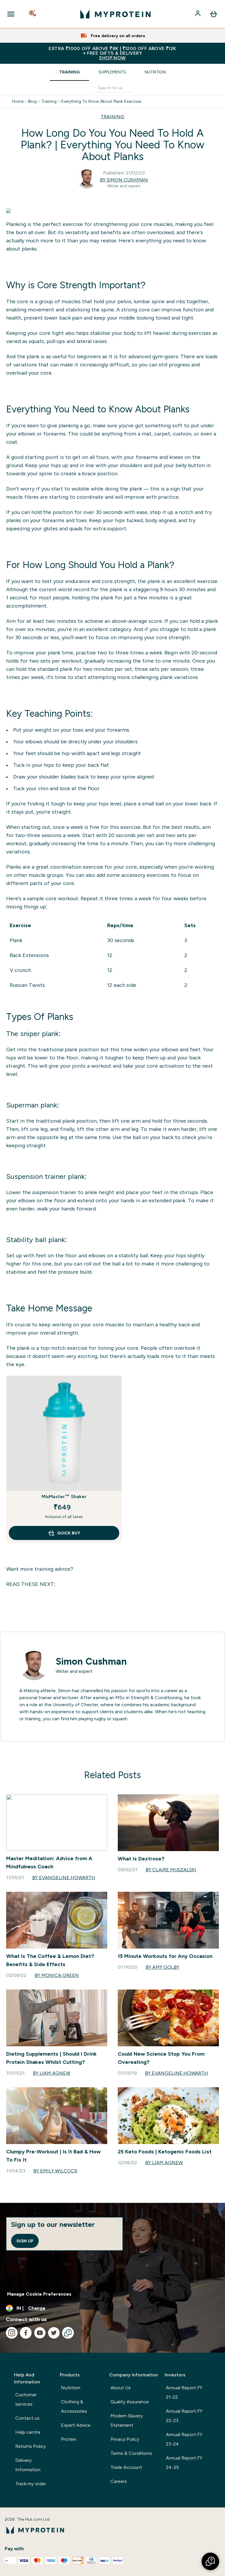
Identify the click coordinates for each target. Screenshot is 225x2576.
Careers (119, 2481)
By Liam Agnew (52, 2073)
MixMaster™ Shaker (64, 1497)
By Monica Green (57, 1975)
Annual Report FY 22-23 (184, 2416)
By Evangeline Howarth (64, 1878)
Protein (69, 2439)
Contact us (27, 2418)
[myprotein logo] (115, 14)
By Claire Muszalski (171, 1870)
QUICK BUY (69, 1533)
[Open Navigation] (11, 14)
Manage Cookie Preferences (39, 2294)
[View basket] (214, 14)
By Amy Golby (162, 1967)
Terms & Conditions (131, 2453)
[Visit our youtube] (40, 2333)
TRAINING (112, 117)
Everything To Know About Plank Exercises (101, 101)
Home (18, 101)
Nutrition (155, 72)
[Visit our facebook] (26, 2333)
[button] (210, 2561)
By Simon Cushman (124, 180)
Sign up (25, 2241)
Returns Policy (30, 2446)
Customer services (26, 2399)
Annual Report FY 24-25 (184, 2463)
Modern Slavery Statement (127, 2420)
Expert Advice (76, 2425)
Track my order (31, 2484)
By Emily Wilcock (55, 2171)
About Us (121, 2388)
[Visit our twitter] (54, 2333)
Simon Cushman (91, 1661)
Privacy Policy (125, 2439)
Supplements (112, 72)
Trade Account (126, 2467)
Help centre (28, 2432)
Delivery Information (28, 2465)
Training (69, 72)
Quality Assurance (130, 2402)
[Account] (198, 14)
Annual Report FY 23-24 (184, 2439)
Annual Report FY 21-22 (184, 2392)
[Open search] (33, 14)
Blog (32, 101)
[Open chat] (68, 2333)
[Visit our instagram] (12, 2333)
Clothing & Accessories (74, 2406)
